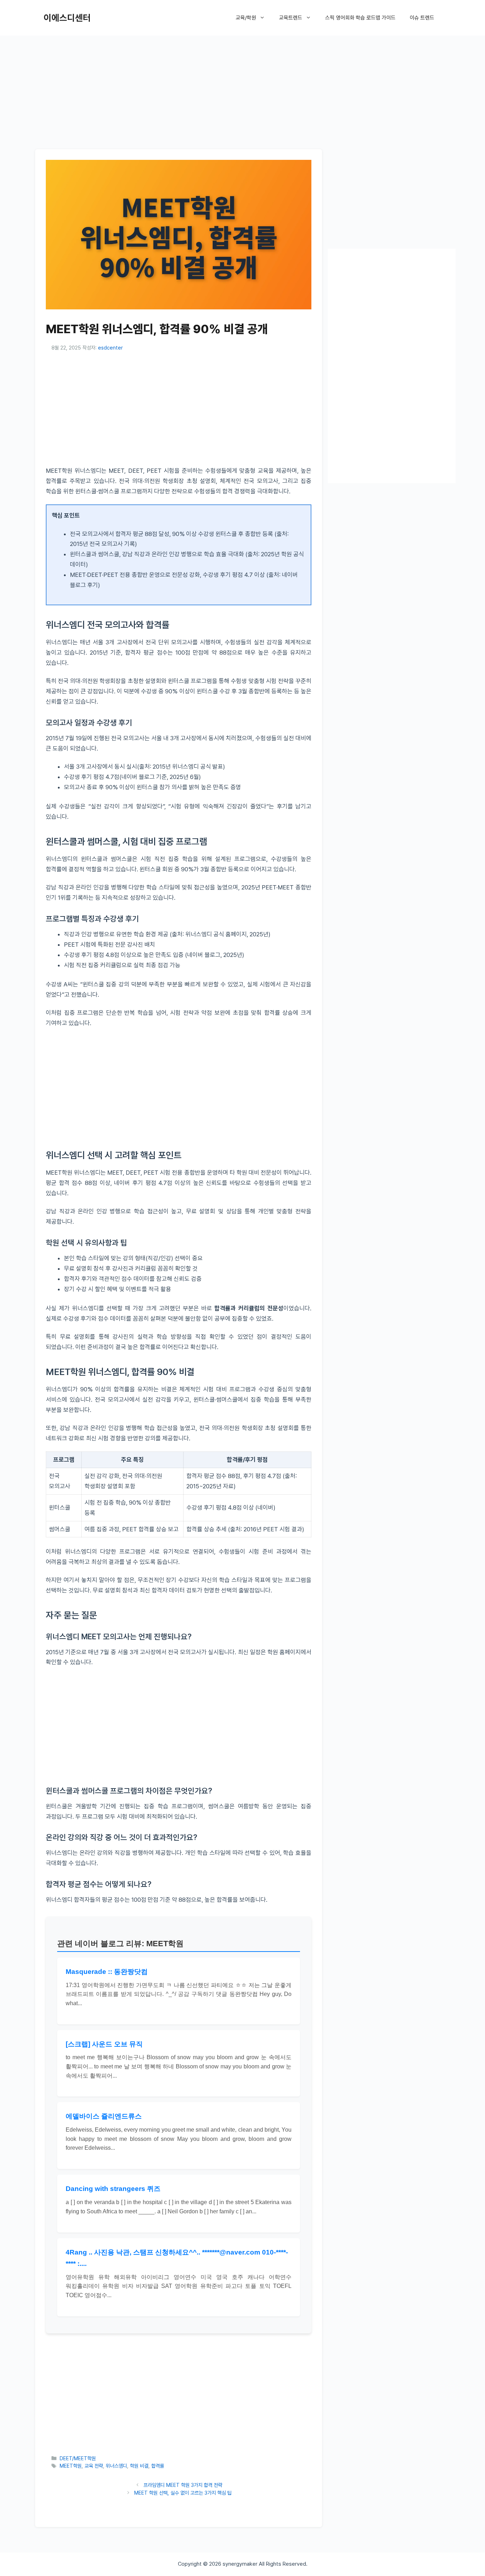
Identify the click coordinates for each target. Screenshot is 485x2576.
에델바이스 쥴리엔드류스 (104, 2116)
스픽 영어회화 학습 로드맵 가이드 (360, 18)
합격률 (158, 2466)
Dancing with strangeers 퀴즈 (113, 2189)
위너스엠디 (116, 2466)
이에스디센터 (67, 18)
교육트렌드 (291, 18)
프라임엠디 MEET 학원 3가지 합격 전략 (183, 2485)
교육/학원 (246, 18)
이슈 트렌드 (422, 18)
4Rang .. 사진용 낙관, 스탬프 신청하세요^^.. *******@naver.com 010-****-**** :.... (177, 2258)
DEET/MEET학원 (78, 2458)
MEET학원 (71, 2466)
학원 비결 (139, 2466)
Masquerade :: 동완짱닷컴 (107, 1972)
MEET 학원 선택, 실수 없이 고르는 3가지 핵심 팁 (183, 2493)
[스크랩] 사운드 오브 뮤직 (104, 2044)
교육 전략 (94, 2466)
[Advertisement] (243, 91)
